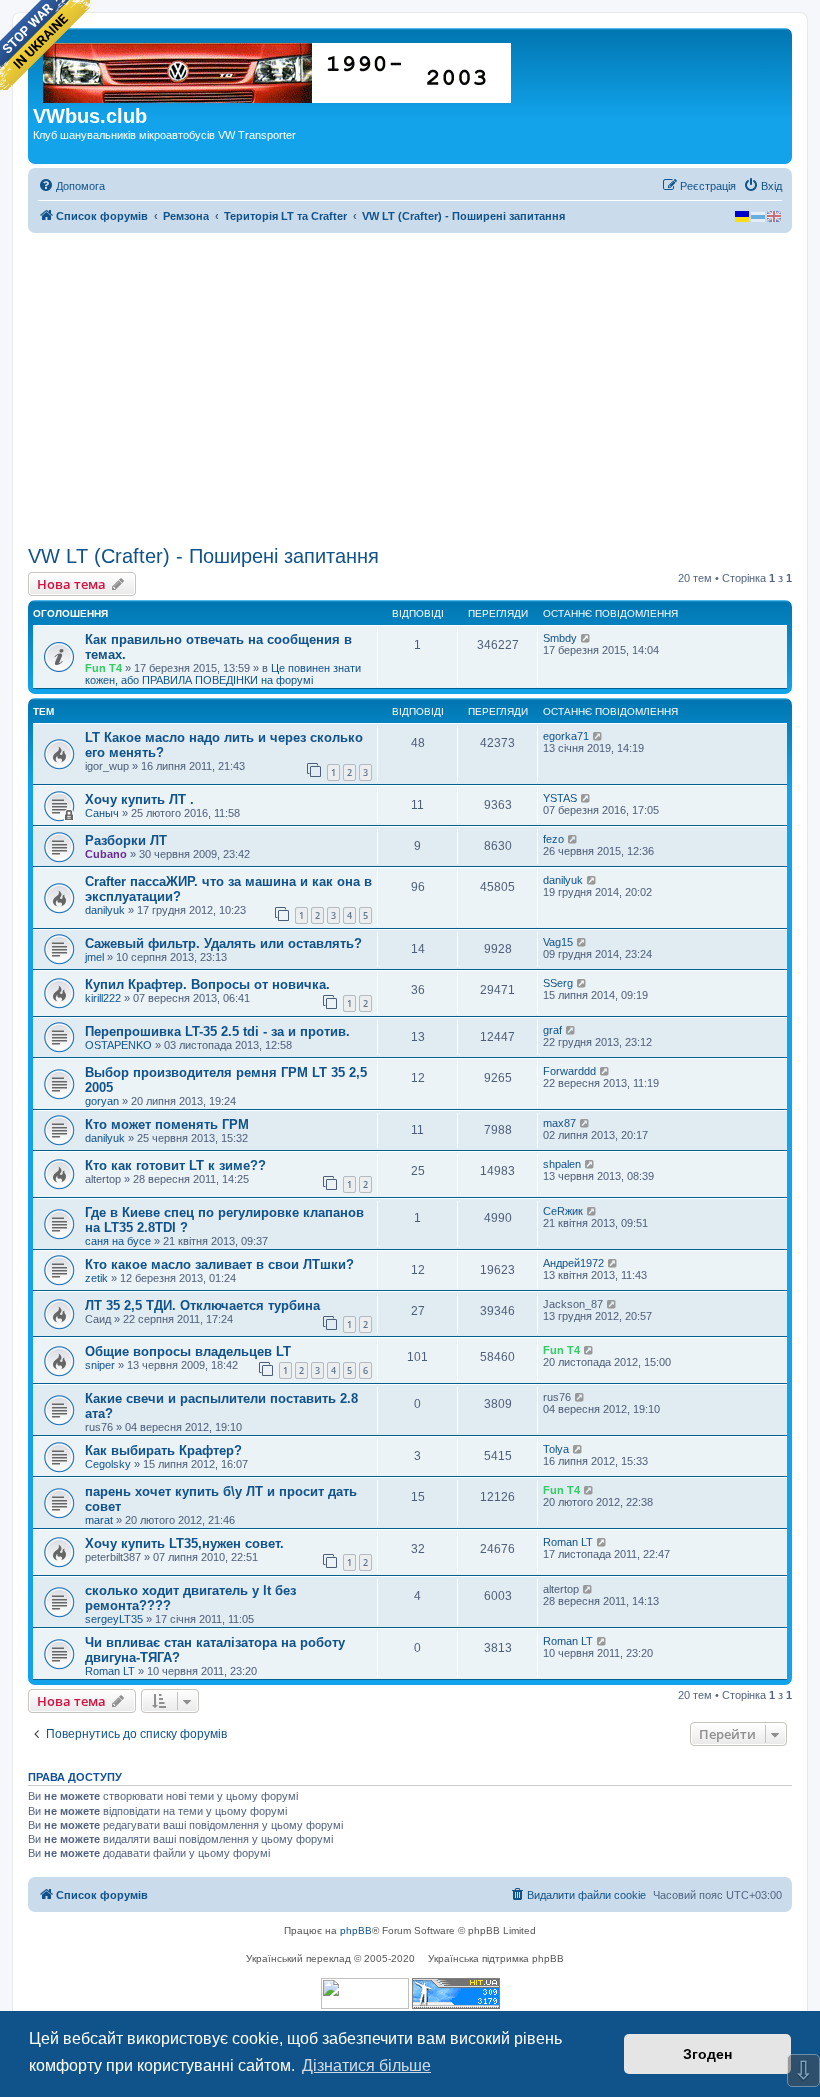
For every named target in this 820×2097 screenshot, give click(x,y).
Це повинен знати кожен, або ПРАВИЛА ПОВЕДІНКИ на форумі (223, 674)
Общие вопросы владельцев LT (188, 1351)
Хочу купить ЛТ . (139, 799)
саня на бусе (118, 1241)
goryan (102, 1101)
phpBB (356, 1930)
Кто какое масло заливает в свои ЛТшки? (219, 1264)
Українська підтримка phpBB (496, 1958)
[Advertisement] (410, 389)
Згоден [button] (707, 2054)
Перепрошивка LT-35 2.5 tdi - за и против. (217, 1031)
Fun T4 (103, 668)
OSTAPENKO (118, 1045)
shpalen (562, 1164)
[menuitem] (71, 186)
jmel (94, 957)
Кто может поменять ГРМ (167, 1124)
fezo (553, 839)
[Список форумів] (278, 69)
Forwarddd (569, 1071)
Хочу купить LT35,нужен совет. (184, 1543)
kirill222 (103, 998)
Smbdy (560, 638)
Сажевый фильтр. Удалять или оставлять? (223, 943)
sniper (100, 1365)
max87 (559, 1123)
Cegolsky (108, 1464)
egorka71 (566, 736)
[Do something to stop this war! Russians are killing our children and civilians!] (45, 45)
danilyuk (105, 910)
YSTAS (560, 798)
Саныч (102, 813)
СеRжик (563, 1211)
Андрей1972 (573, 1263)
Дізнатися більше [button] (366, 2065)
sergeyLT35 (114, 1619)
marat (99, 1520)
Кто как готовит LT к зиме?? (175, 1165)
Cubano (106, 854)
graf (552, 1030)
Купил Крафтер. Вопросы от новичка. (207, 984)
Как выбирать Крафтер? (163, 1450)
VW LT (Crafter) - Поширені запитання (203, 556)
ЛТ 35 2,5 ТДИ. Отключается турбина (202, 1305)
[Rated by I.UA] (365, 1993)
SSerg (558, 983)
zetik (96, 1278)
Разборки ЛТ (126, 840)
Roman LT (568, 1542)
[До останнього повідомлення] (586, 638)
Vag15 (558, 942)
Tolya (556, 1449)
